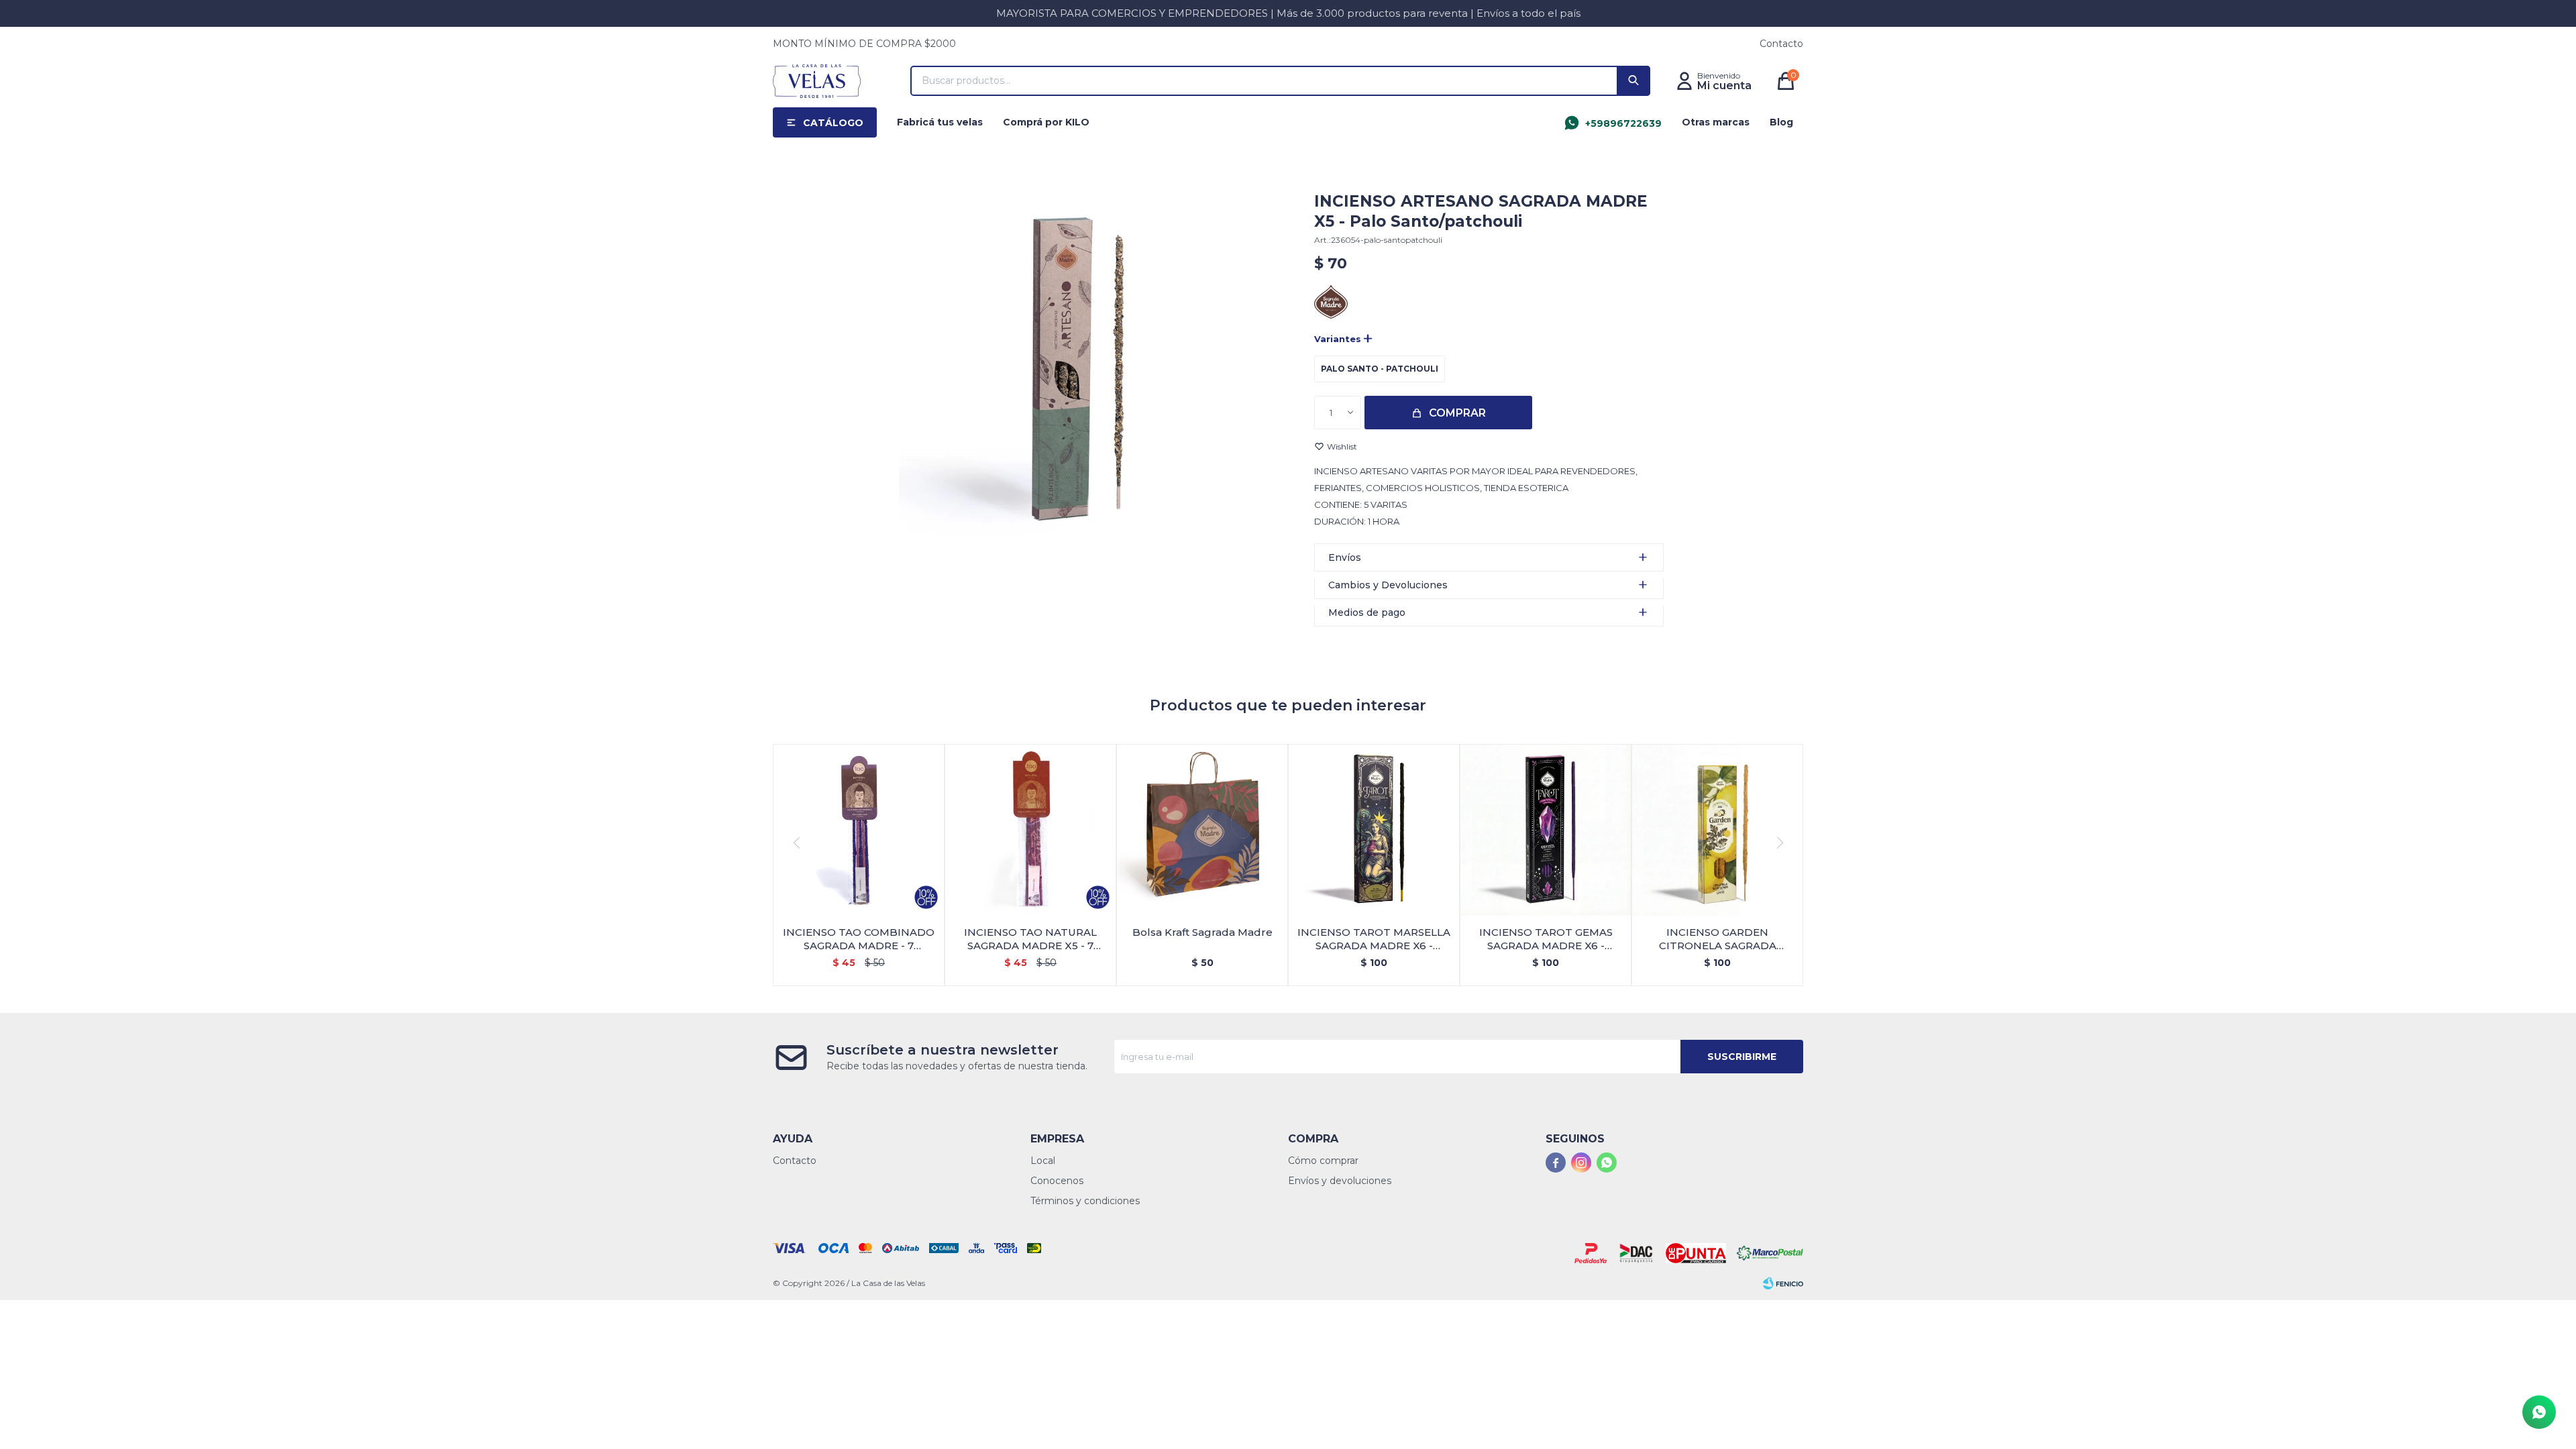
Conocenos (1057, 1181)
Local (1043, 1161)
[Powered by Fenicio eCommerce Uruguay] (1783, 1283)
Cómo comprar (1323, 1161)
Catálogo (833, 123)
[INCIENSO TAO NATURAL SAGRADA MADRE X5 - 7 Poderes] (1030, 830)
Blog (1781, 122)
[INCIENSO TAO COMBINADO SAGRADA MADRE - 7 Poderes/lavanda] (859, 830)
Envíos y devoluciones (1340, 1181)
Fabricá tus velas (940, 122)
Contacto (1781, 44)
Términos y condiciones (1085, 1201)
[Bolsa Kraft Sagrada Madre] (1202, 830)
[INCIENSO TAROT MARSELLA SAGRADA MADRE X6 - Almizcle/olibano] (1374, 830)
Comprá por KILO (1046, 122)
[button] (1633, 81)
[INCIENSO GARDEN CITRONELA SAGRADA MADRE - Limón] (1717, 830)
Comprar (1457, 413)
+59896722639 (1623, 123)
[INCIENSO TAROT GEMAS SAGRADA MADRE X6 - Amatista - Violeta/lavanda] (1546, 830)
